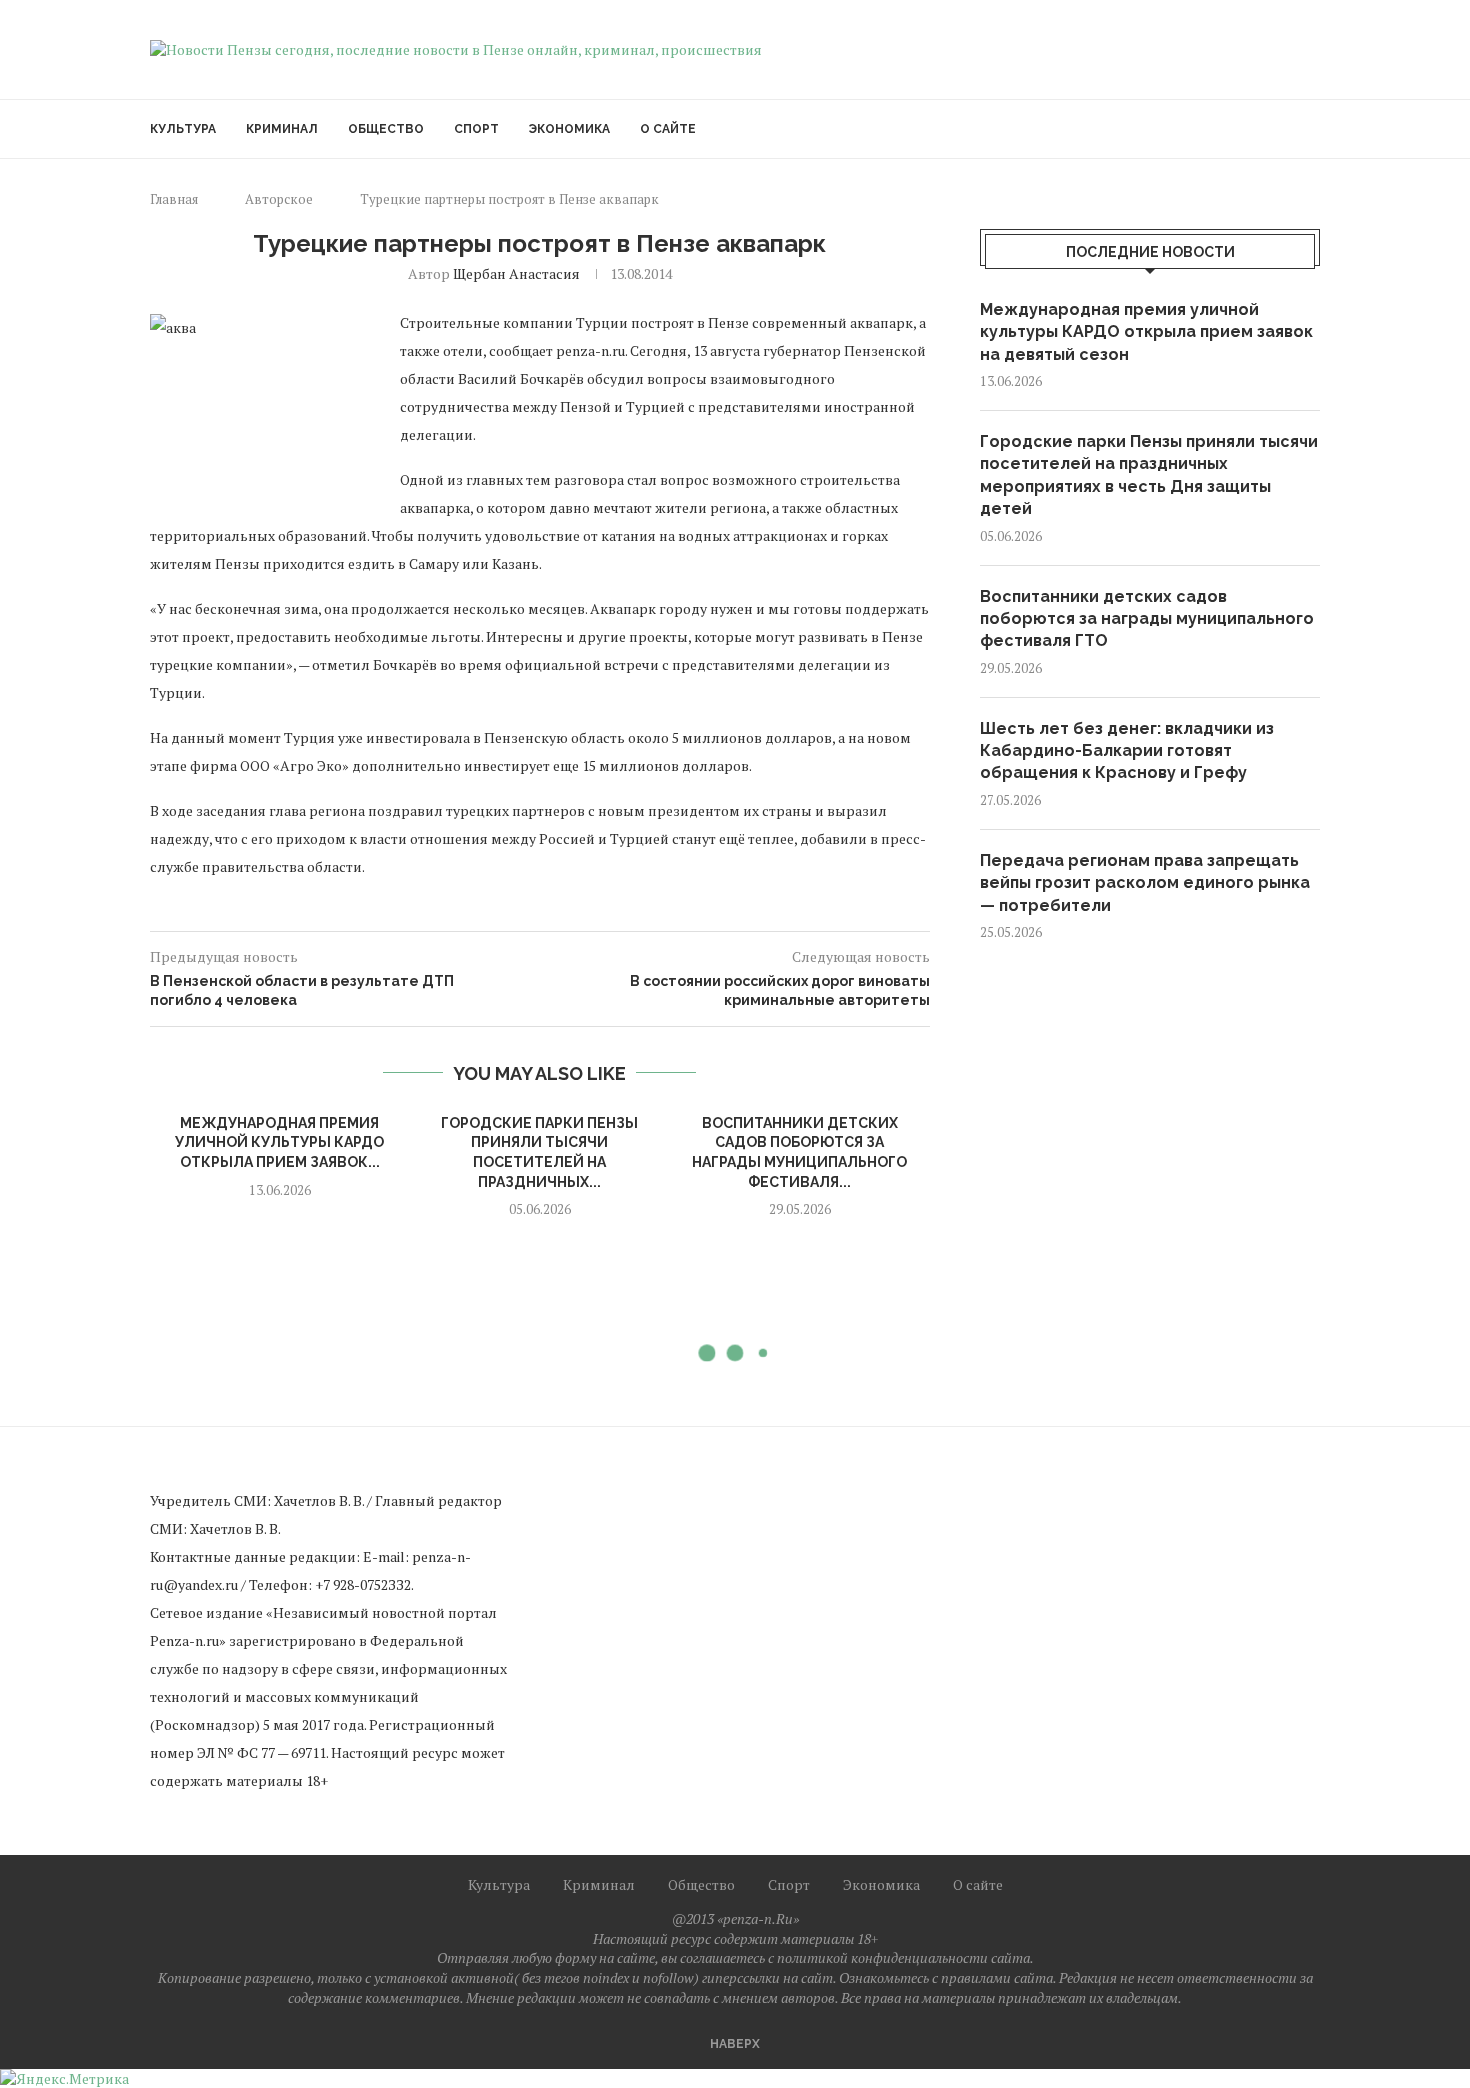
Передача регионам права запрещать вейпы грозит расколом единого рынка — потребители (1145, 883)
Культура (183, 129)
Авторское (279, 199)
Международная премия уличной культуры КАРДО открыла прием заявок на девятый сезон (1146, 332)
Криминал (282, 129)
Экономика (569, 129)
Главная (174, 199)
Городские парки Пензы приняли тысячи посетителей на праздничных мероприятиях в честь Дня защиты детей (1149, 475)
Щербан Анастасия (516, 273)
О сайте (668, 129)
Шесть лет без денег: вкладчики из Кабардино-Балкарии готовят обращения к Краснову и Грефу (1127, 751)
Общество (386, 129)
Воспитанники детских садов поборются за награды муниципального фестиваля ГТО (1147, 619)
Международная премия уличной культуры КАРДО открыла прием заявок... (279, 1142)
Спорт (476, 129)
